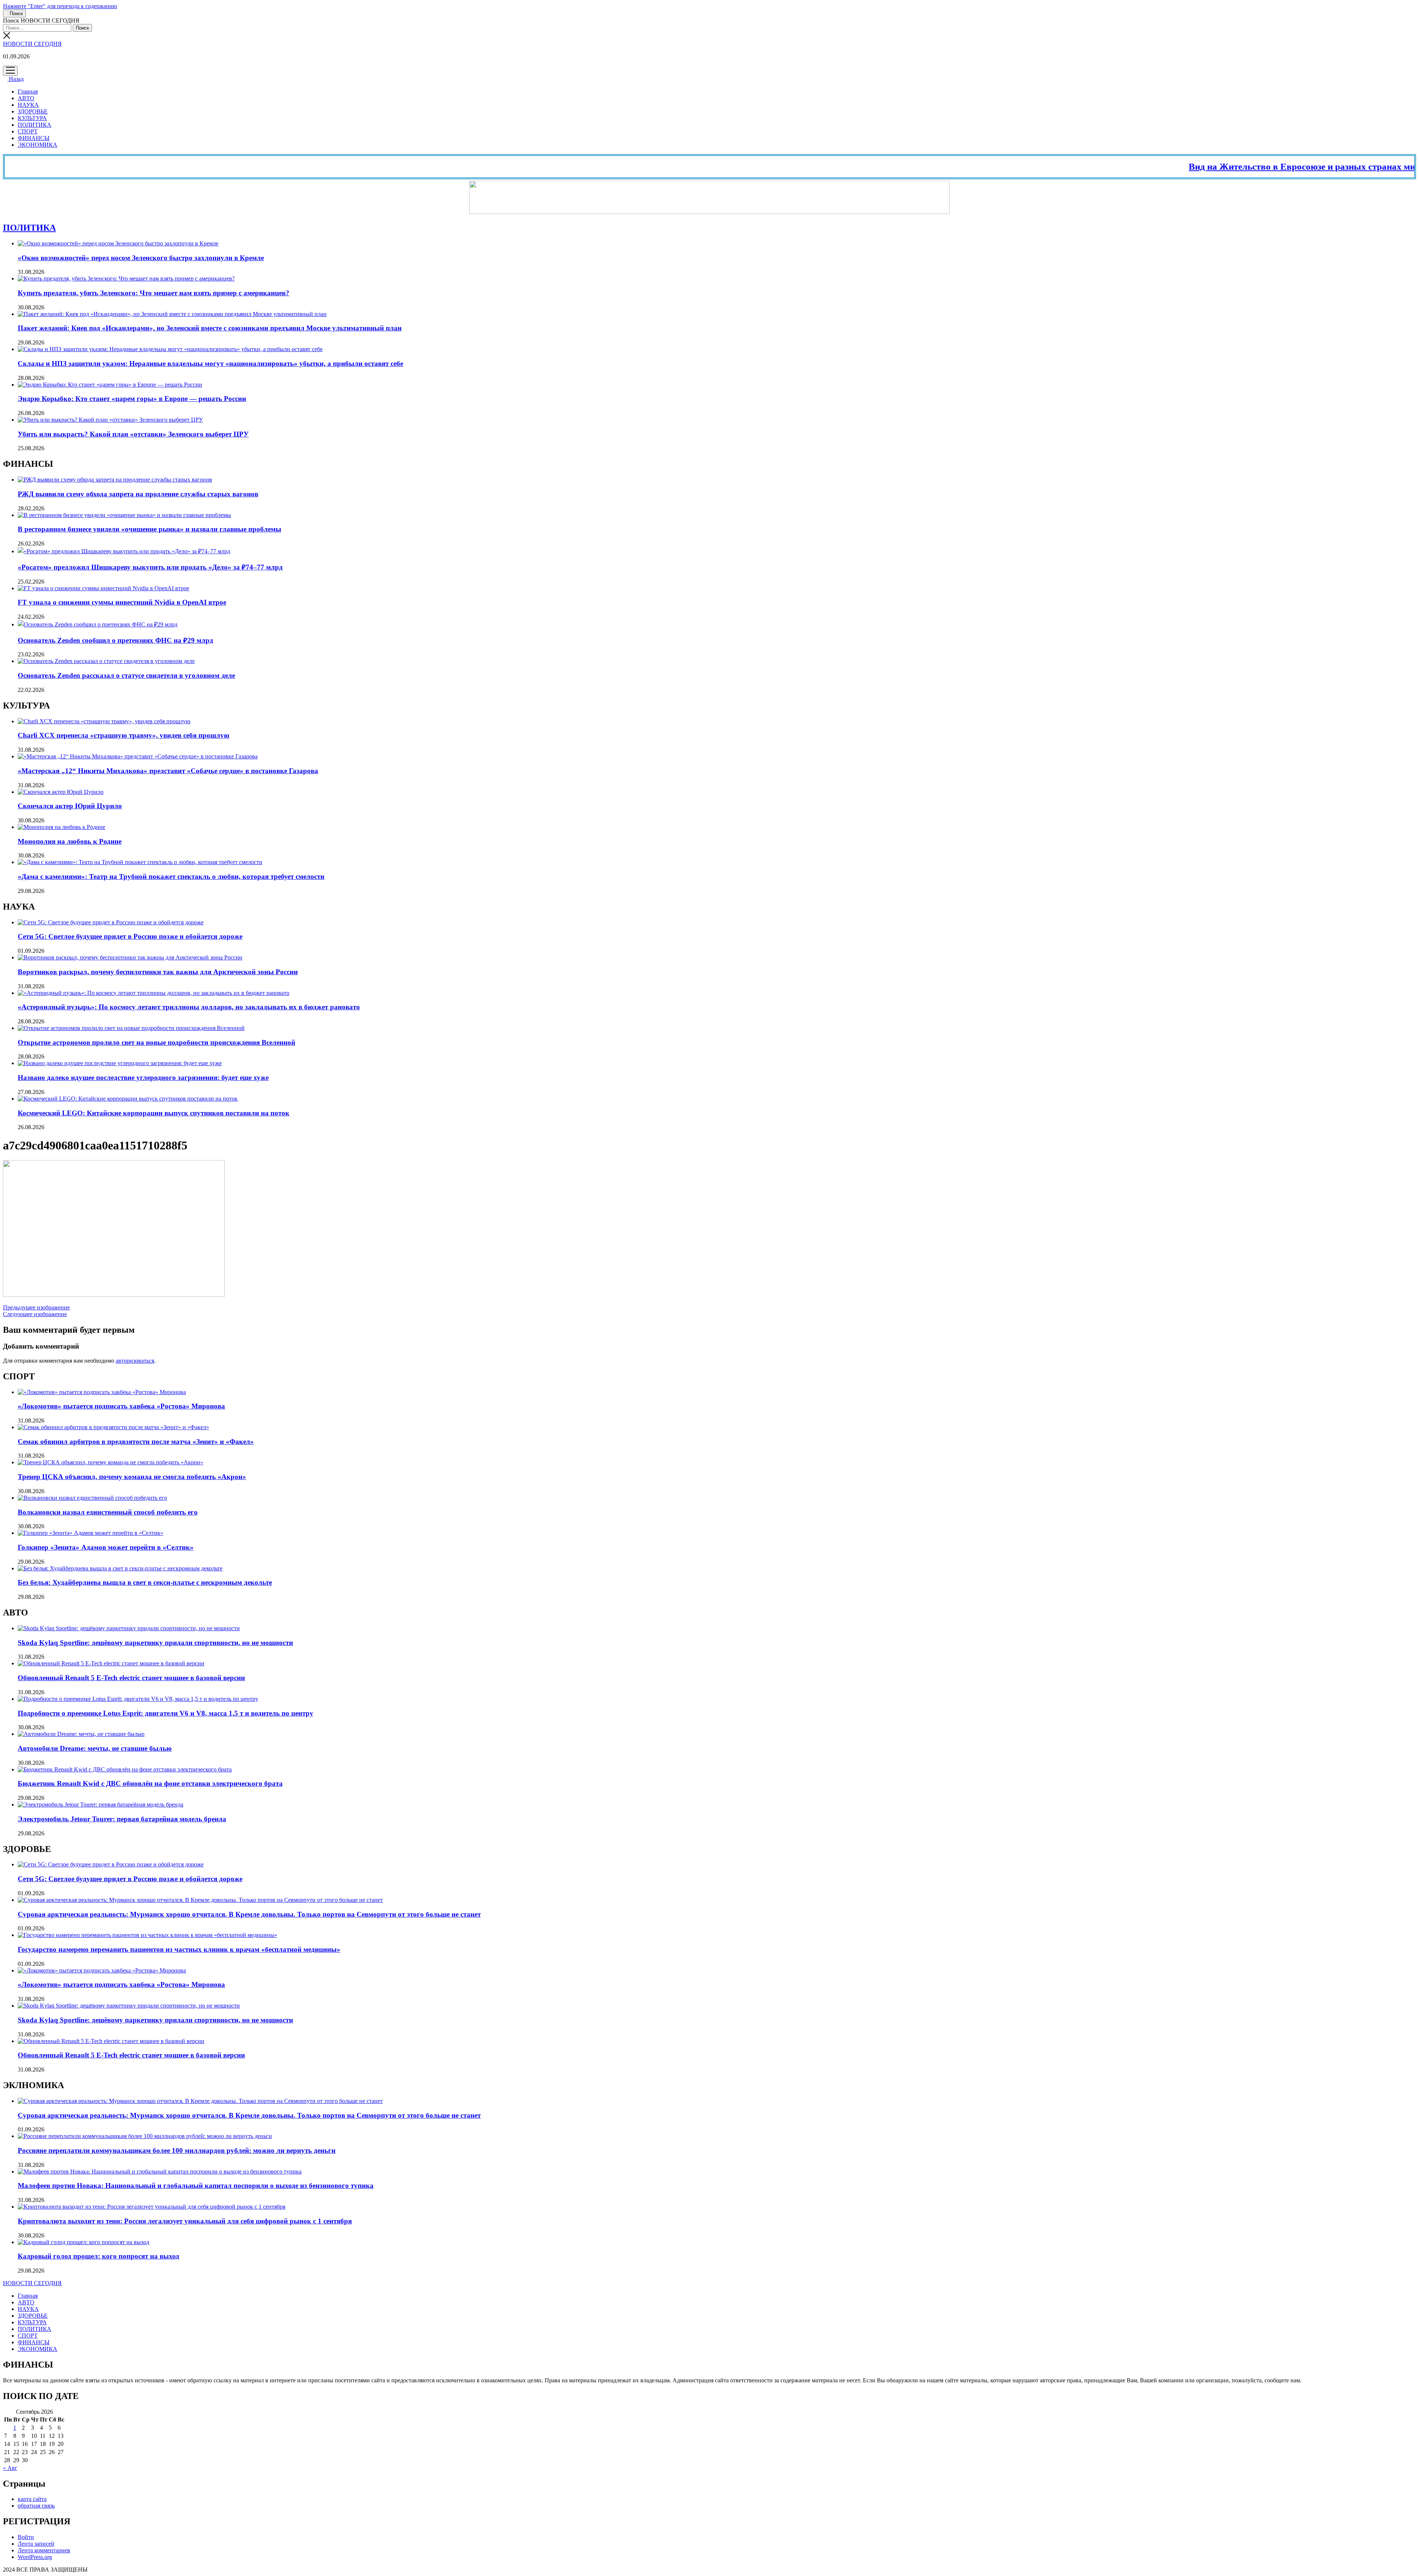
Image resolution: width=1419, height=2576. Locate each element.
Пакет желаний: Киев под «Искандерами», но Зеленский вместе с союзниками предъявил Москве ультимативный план (210, 328)
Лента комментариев (44, 2550)
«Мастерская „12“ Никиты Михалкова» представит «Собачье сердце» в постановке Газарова (168, 771)
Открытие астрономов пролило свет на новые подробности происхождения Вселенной (156, 1042)
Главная (28, 91)
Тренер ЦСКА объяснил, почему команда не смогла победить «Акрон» (132, 1477)
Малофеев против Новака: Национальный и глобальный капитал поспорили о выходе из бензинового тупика (196, 2186)
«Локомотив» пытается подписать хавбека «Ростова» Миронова (121, 1406)
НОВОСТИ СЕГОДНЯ (32, 44)
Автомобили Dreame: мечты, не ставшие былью (95, 1748)
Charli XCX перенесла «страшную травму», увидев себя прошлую (124, 735)
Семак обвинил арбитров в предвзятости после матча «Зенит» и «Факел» (136, 1442)
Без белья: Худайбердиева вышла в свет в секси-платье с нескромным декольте (145, 1582)
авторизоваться (135, 1361)
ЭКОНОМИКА (38, 145)
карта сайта (32, 2499)
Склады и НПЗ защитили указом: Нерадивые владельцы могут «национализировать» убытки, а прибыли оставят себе (210, 363)
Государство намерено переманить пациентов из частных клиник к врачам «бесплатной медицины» (179, 1949)
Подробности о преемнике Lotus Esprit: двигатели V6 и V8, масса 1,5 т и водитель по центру (166, 1713)
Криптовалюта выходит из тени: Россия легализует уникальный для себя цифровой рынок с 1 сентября (185, 2221)
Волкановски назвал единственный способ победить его (108, 1512)
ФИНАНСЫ (34, 138)
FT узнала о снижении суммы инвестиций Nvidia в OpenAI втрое (122, 602)
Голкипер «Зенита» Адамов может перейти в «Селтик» (106, 1547)
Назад (16, 79)
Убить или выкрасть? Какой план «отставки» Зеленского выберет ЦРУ (133, 434)
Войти (26, 2537)
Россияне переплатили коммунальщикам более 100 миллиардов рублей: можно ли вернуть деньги (177, 2150)
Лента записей (36, 2544)
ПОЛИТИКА (35, 125)
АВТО (26, 98)
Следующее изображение (35, 1314)
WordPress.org (35, 2557)
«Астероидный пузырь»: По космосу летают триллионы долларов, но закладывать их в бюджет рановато (189, 1007)
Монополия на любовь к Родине (70, 841)
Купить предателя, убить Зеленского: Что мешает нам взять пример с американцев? (154, 293)
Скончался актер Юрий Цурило (70, 806)
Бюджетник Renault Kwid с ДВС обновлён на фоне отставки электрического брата (150, 1783)
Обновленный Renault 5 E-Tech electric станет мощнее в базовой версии (131, 1678)
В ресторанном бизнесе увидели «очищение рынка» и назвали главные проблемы (149, 529)
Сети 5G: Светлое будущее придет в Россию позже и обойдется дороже (130, 936)
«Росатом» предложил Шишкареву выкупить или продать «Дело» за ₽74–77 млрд (150, 567)
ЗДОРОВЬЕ (33, 111)
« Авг (10, 2468)
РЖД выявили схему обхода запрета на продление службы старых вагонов (138, 494)
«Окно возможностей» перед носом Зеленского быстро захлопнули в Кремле (141, 258)
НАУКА (28, 105)
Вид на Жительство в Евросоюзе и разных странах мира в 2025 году (1245, 166)
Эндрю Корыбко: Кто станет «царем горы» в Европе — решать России (132, 399)
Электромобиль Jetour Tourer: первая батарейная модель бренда (122, 1819)
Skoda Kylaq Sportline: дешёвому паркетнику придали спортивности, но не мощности (155, 1643)
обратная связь (36, 2506)
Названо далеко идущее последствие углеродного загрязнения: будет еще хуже (143, 1078)
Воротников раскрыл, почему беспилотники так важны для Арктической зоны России (158, 972)
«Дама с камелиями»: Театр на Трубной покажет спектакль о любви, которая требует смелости (171, 876)
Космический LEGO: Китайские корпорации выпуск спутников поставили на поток (154, 1113)
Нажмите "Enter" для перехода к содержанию (60, 6)
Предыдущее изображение (36, 1307)
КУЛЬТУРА (32, 118)
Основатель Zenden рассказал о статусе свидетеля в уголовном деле (126, 675)
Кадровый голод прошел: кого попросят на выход (98, 2256)
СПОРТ (28, 131)
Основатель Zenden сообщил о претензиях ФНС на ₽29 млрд (115, 640)
